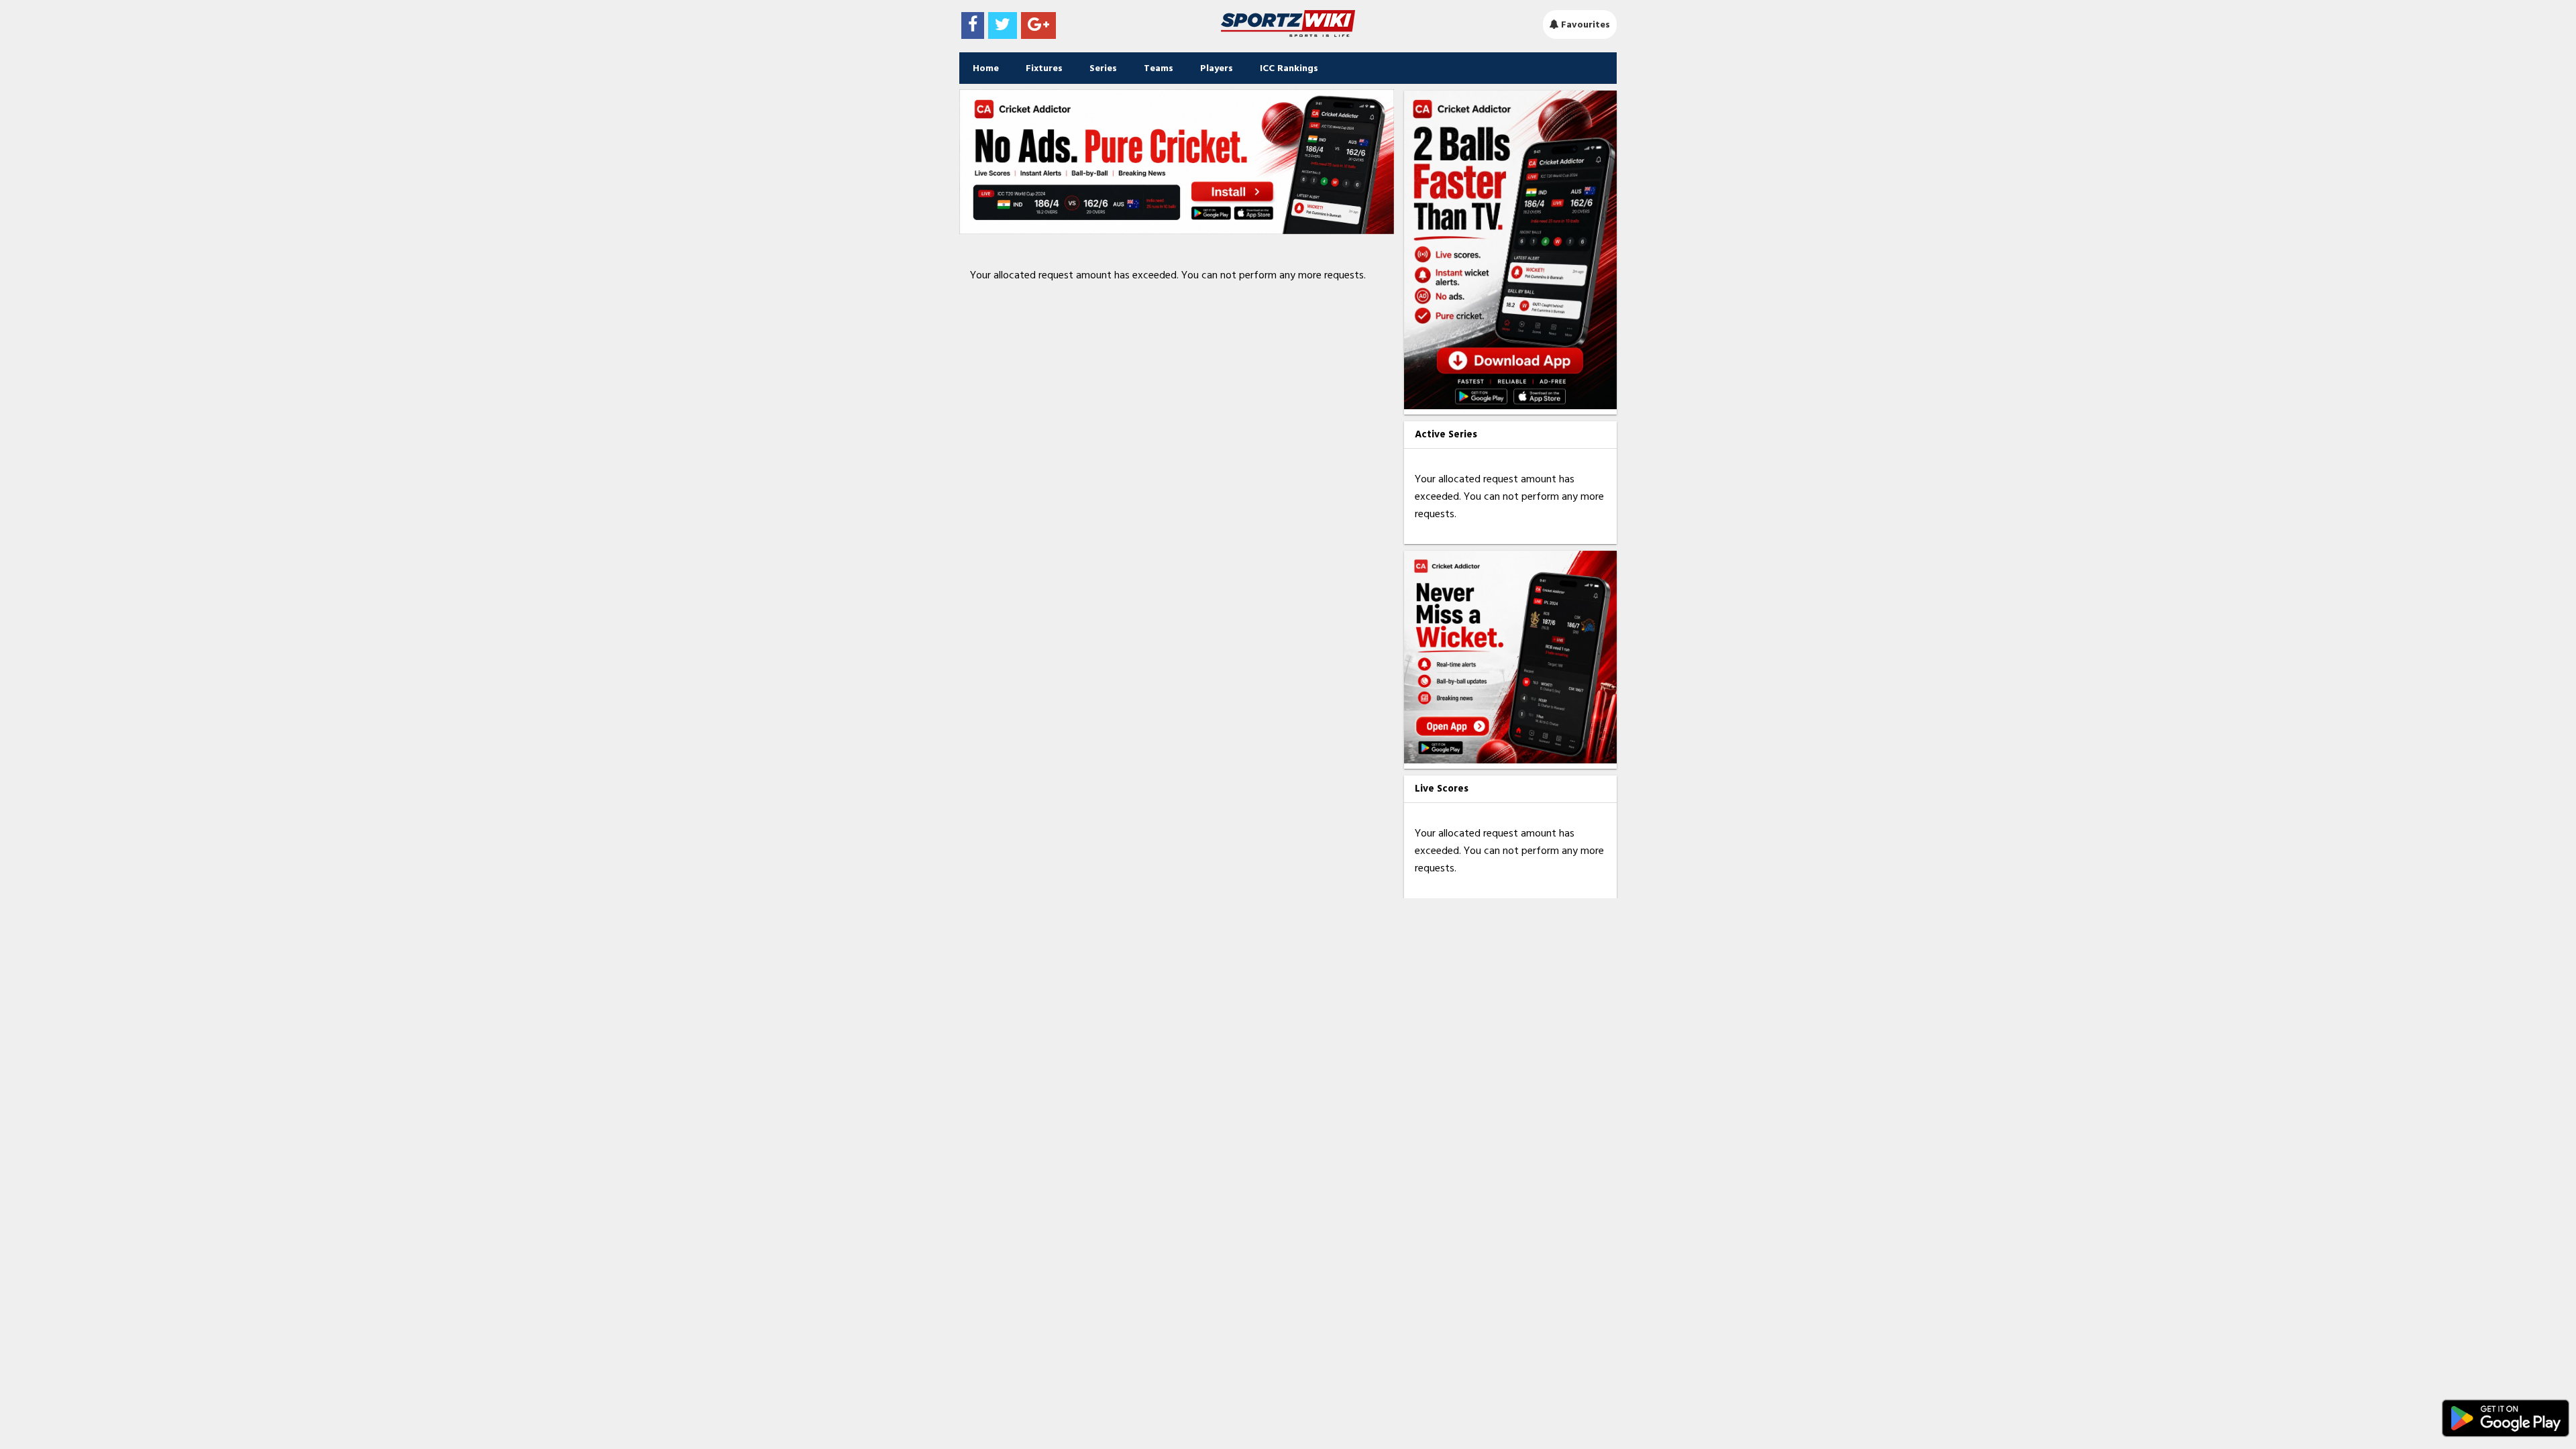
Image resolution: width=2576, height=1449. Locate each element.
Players (1217, 68)
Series (1103, 68)
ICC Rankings (1289, 68)
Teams (1159, 68)
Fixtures (1044, 68)
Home (986, 68)
